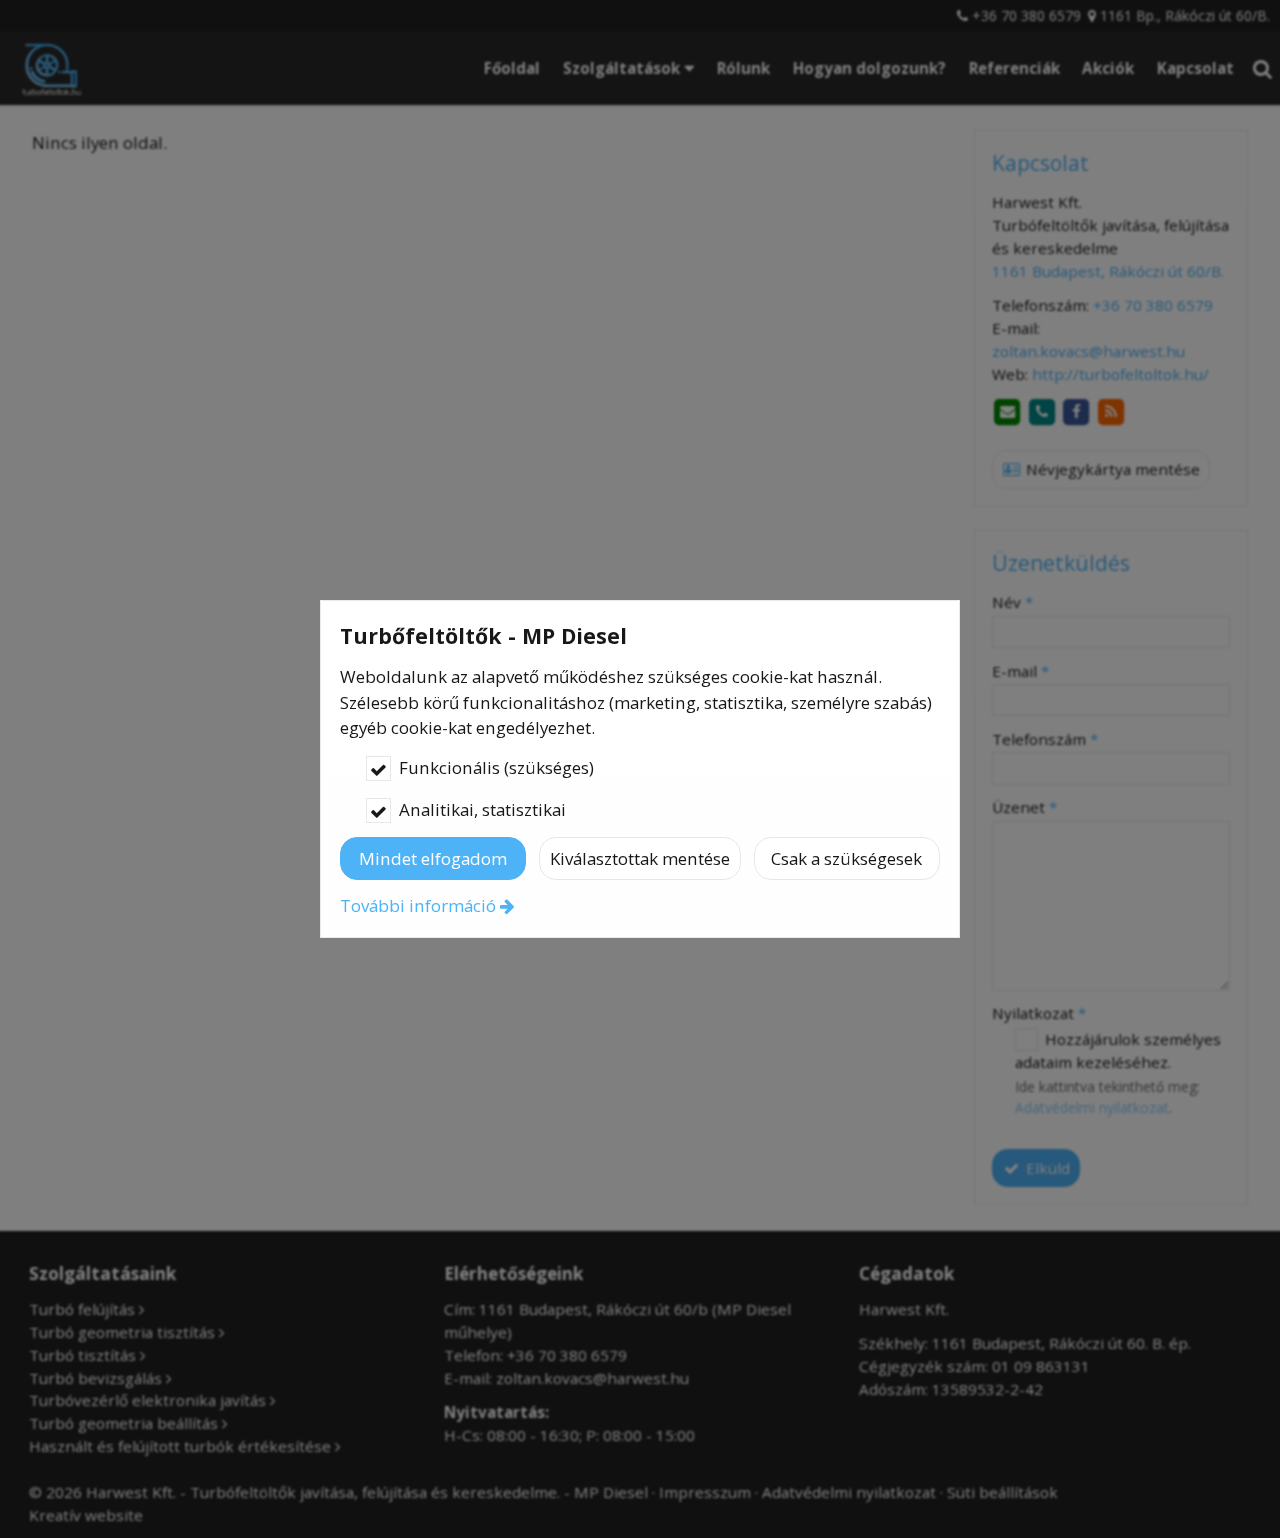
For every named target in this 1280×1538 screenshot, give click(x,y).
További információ (418, 905)
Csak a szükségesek (846, 858)
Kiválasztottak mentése (640, 858)
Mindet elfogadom (433, 858)
